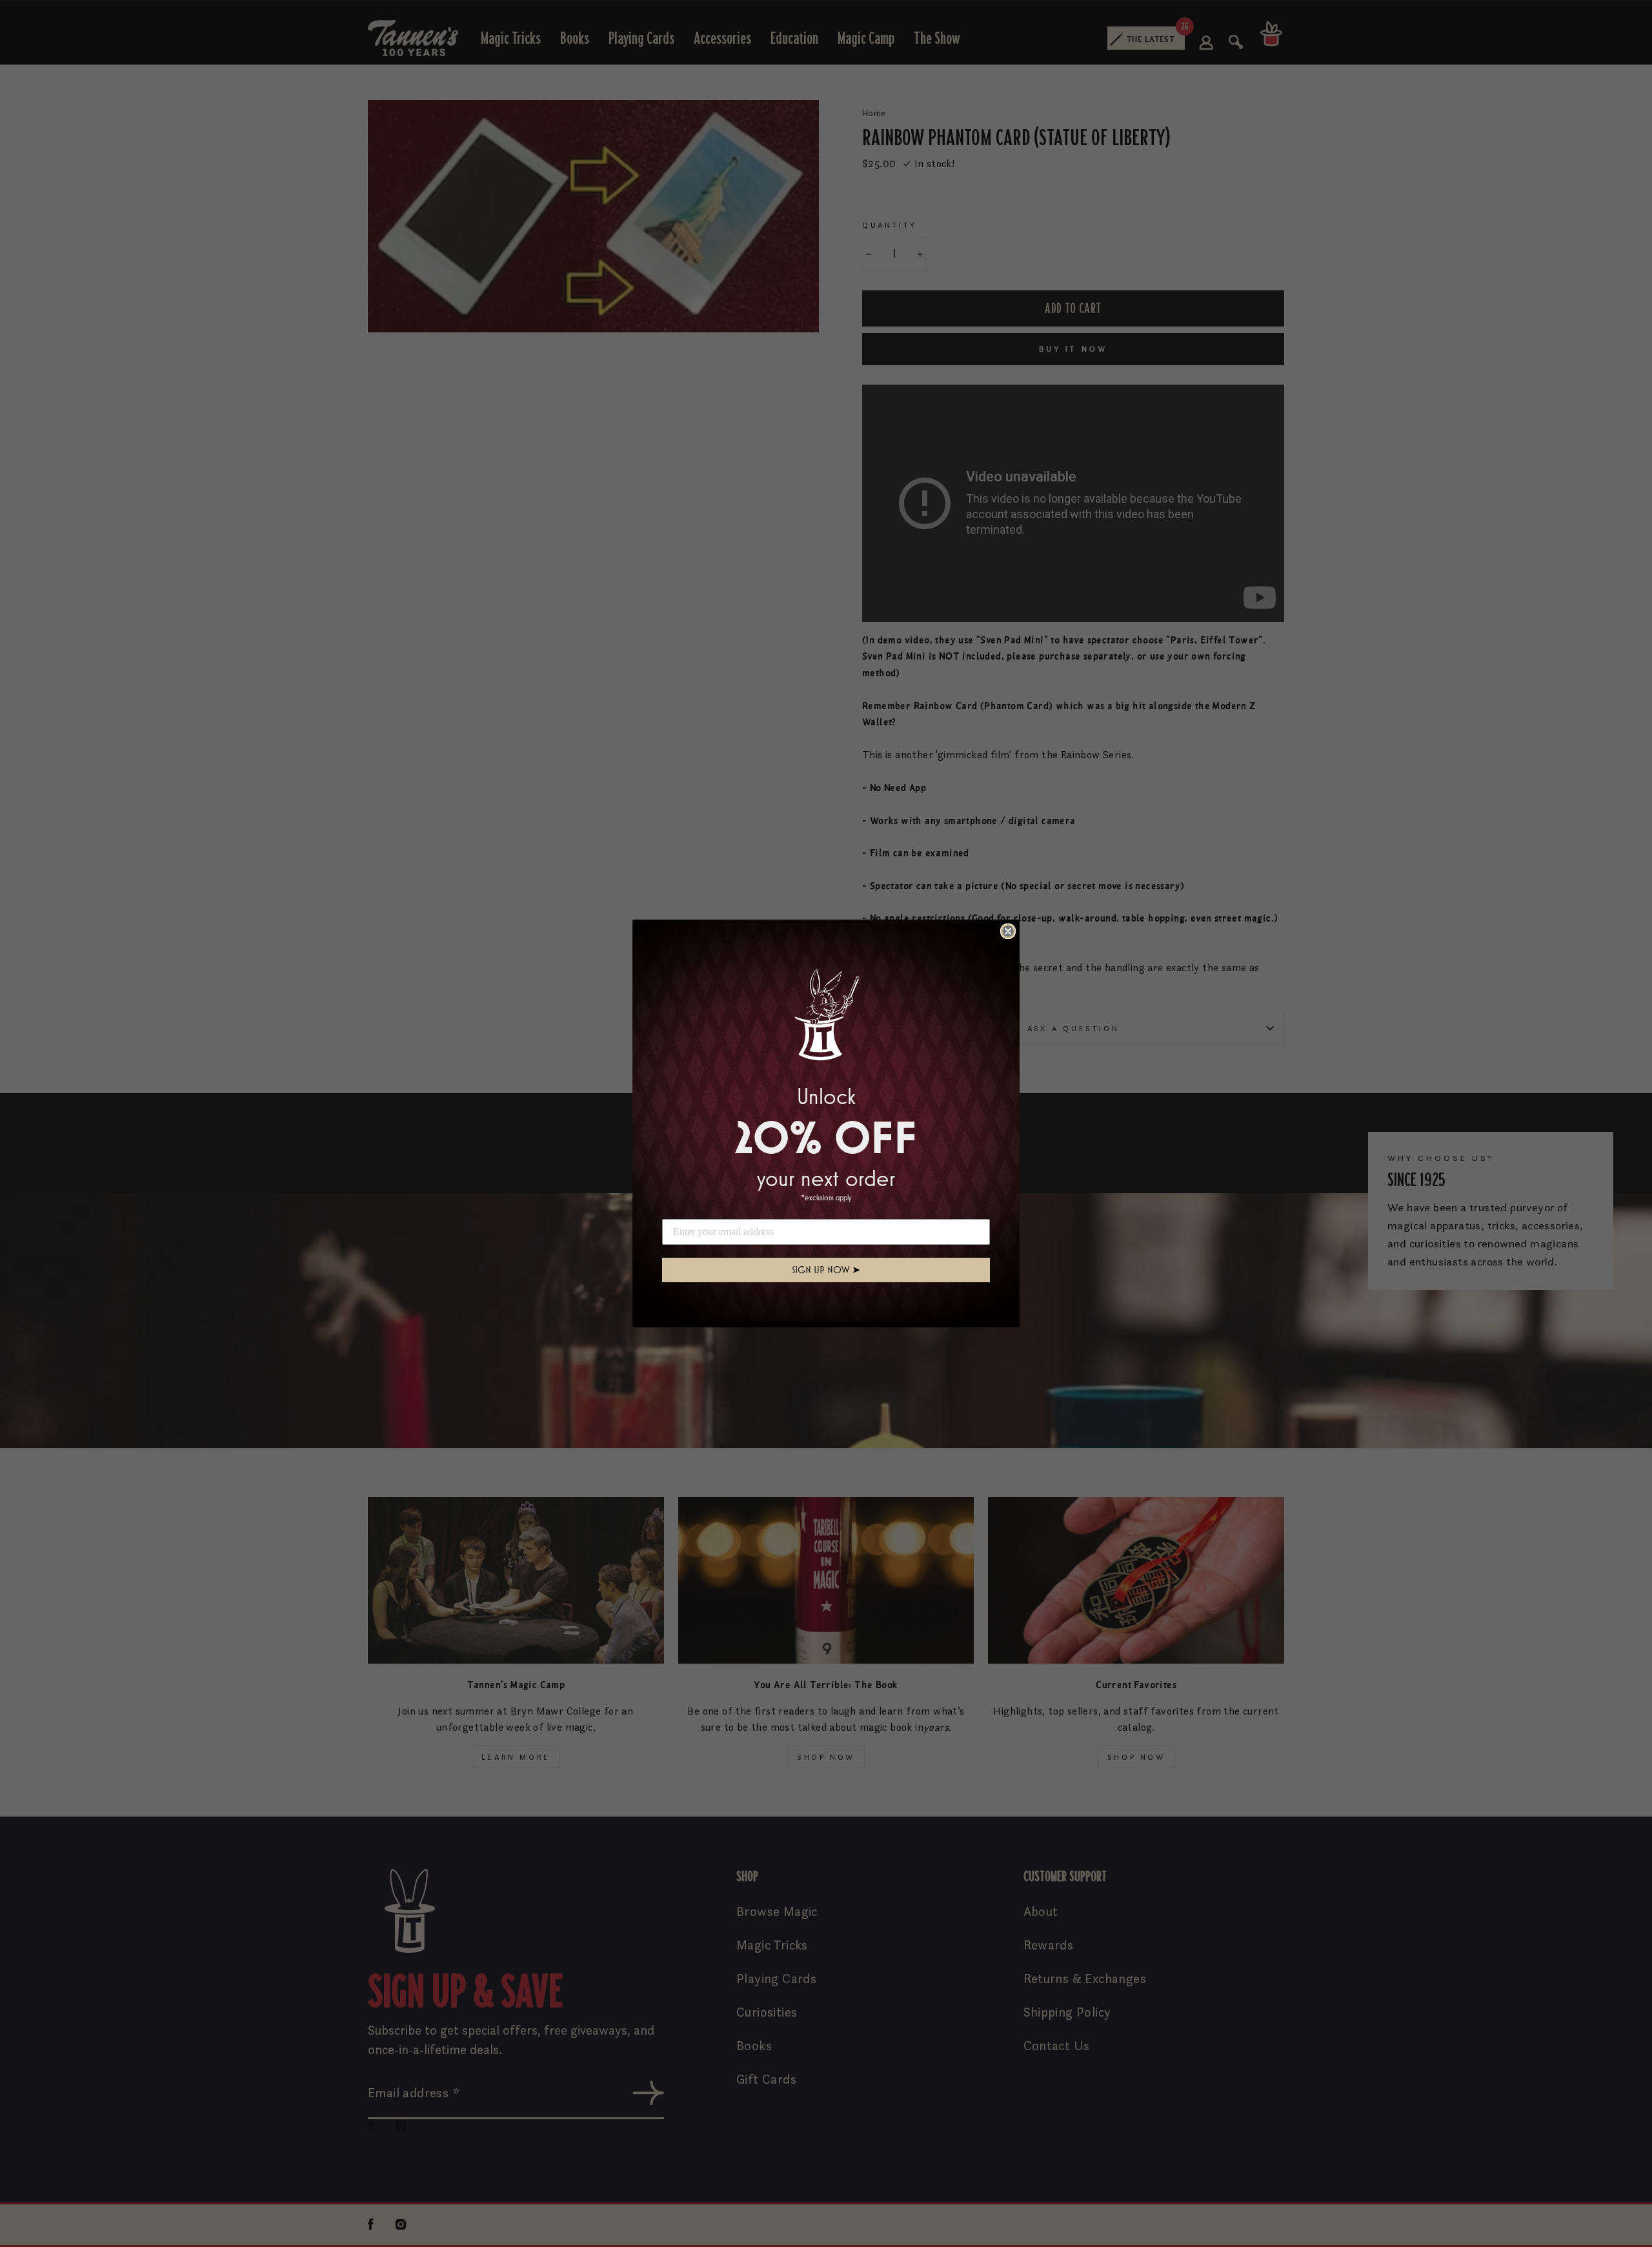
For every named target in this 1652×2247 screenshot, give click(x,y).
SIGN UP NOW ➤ (826, 1270)
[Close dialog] (1008, 931)
